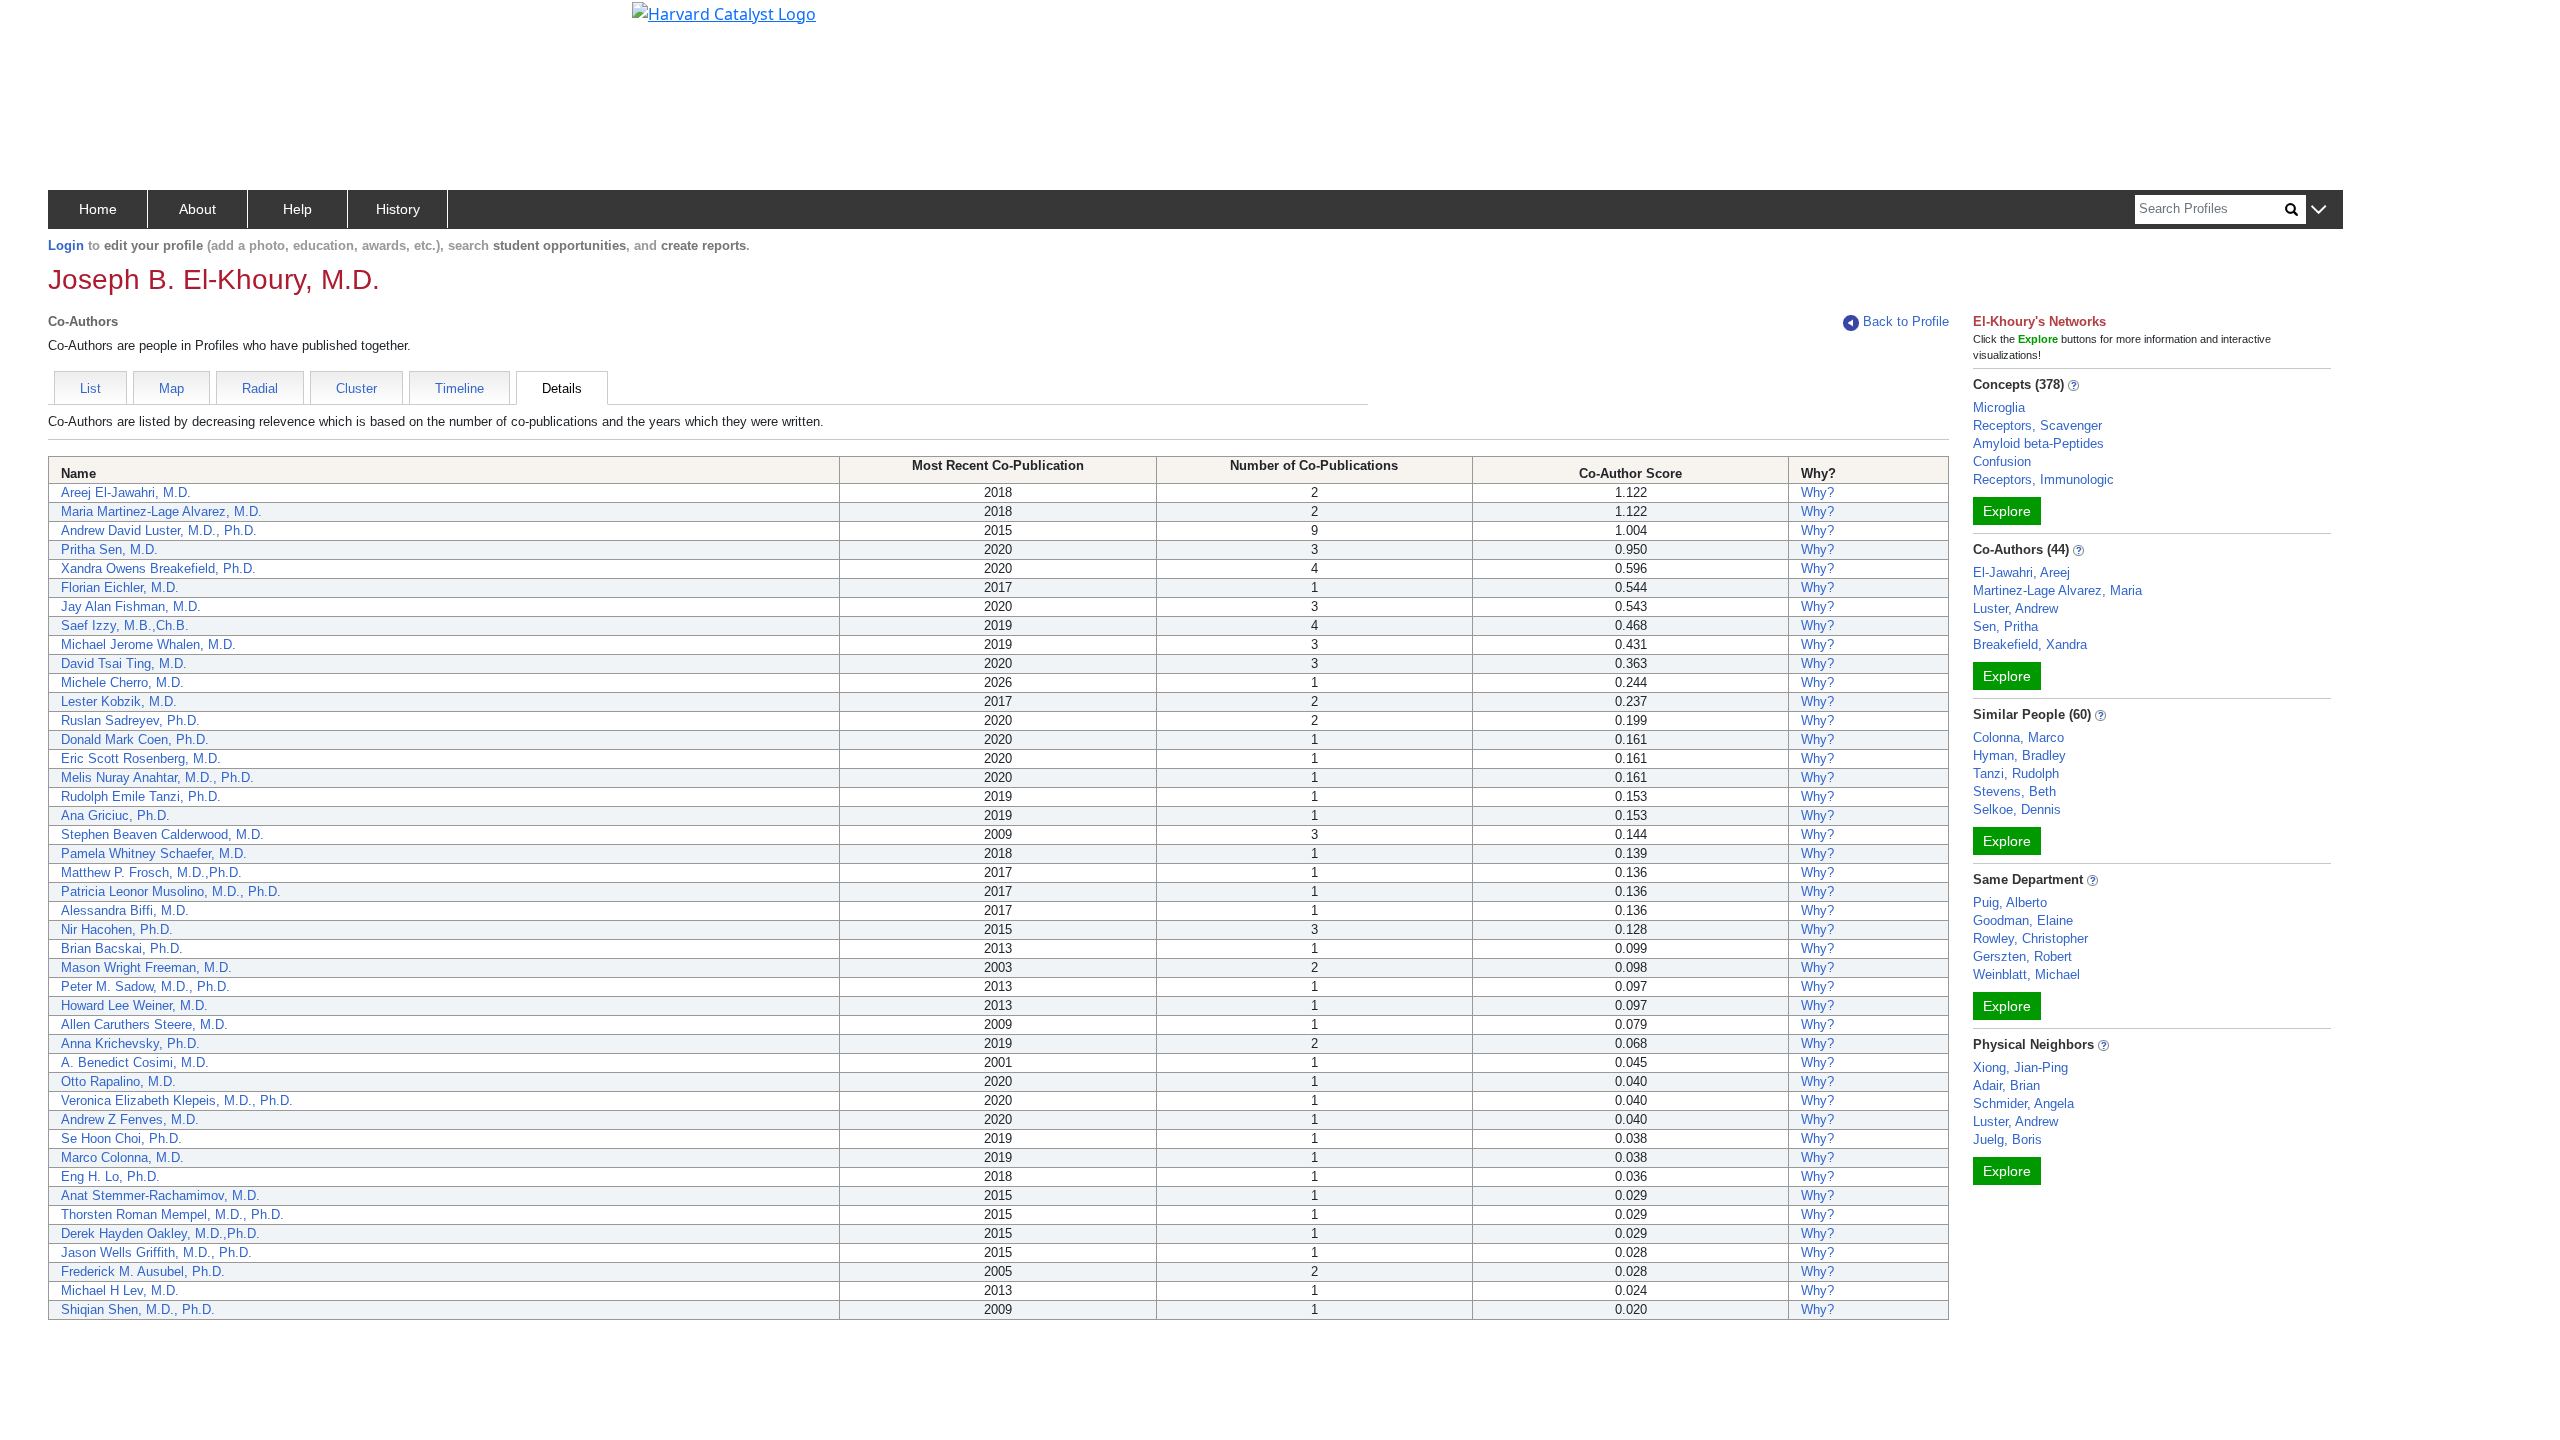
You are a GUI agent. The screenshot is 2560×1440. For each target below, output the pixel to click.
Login (66, 245)
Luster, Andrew (2015, 608)
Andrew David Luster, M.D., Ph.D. (159, 530)
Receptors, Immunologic (2043, 479)
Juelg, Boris (2007, 1139)
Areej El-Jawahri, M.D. (126, 492)
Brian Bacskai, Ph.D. (122, 948)
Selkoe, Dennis (2017, 809)
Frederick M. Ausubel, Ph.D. (143, 1271)
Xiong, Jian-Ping (2020, 1067)
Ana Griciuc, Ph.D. (115, 815)
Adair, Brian (2006, 1085)
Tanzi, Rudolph (2016, 773)
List (90, 388)
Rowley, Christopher (2030, 938)
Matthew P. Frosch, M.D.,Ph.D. (151, 872)
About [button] (197, 209)
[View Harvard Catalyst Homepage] (724, 12)
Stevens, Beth (2014, 791)
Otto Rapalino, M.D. (118, 1081)
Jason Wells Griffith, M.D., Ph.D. (156, 1252)
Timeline (459, 388)
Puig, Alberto (2010, 902)
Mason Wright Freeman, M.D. (146, 967)
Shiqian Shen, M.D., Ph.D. (138, 1309)
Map (171, 388)
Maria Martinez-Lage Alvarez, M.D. (161, 511)
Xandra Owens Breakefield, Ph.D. (158, 568)
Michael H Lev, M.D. (120, 1290)
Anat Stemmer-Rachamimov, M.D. (160, 1195)
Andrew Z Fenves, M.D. (130, 1119)
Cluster (356, 388)
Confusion (2002, 461)
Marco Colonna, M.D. (122, 1157)
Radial (260, 388)
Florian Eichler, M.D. (120, 587)
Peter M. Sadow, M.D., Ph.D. (145, 986)
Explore (2007, 511)
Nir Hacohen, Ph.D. (117, 929)
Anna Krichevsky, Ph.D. (130, 1043)
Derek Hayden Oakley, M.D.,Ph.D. (160, 1233)
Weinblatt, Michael (2026, 974)
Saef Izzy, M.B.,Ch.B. (125, 625)
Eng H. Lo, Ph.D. (110, 1176)
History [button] (398, 209)
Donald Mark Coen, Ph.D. (135, 739)
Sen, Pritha (2005, 626)
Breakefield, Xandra (2030, 644)
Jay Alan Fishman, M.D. (131, 606)
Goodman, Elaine (2023, 920)
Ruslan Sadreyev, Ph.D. (130, 720)
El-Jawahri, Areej (2021, 572)
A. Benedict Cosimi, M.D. (135, 1062)
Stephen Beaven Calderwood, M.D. (162, 834)
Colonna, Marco (2018, 737)
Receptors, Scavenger (2037, 425)
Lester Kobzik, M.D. (119, 701)
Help (297, 209)
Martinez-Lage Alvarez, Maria (2057, 590)
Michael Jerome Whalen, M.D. (148, 644)
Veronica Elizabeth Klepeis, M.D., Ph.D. (177, 1100)
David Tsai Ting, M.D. (124, 663)
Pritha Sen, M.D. (109, 549)
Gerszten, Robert (2022, 956)
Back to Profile (1906, 321)
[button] (2318, 210)
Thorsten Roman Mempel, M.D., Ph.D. (172, 1214)
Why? (1817, 492)
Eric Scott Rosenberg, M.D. (141, 758)
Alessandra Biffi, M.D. (125, 910)
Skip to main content (83, 24)
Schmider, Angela (2023, 1103)
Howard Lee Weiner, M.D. (134, 1005)
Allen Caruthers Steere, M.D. (144, 1024)
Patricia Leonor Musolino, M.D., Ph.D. (171, 891)
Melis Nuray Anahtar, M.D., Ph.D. (157, 777)
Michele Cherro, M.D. (122, 682)
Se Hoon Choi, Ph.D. (121, 1138)
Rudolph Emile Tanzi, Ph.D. (141, 796)
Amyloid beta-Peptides (2038, 443)
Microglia (1999, 407)
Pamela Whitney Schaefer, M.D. (154, 853)
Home (98, 209)
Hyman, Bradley (2019, 755)
